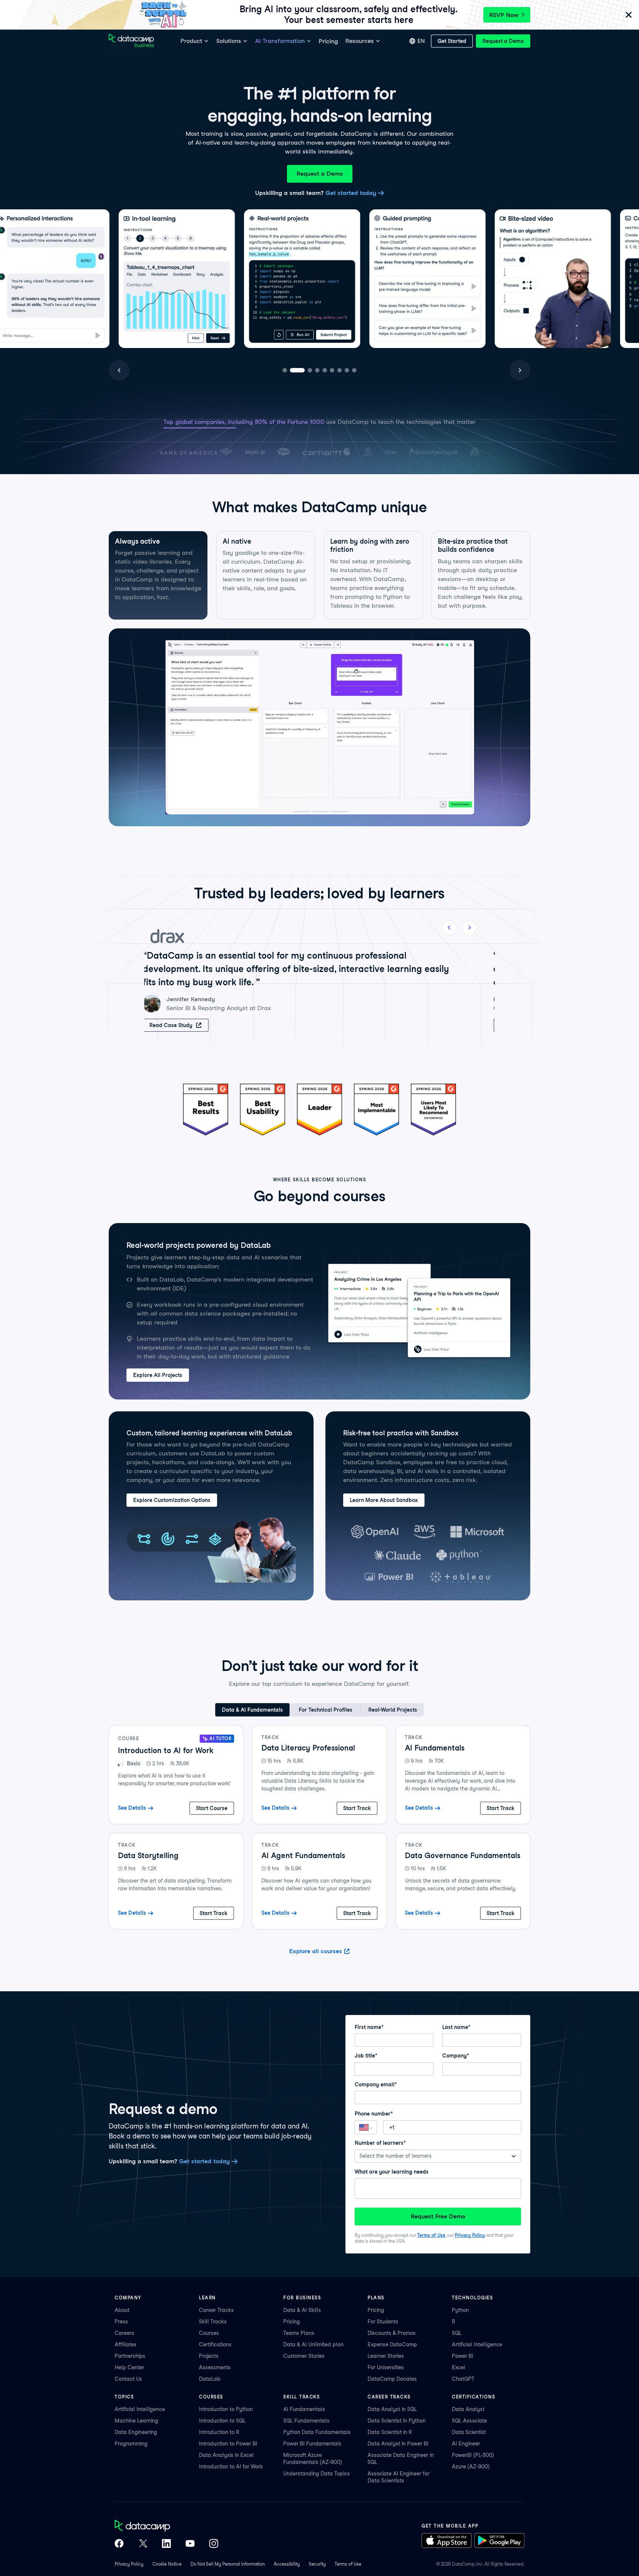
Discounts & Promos (392, 2333)
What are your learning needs (392, 2172)
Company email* (376, 2084)
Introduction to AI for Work (231, 2467)
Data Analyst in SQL (392, 2409)
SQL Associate (469, 2421)
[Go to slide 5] (314, 370)
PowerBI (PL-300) (473, 2455)
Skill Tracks (213, 2322)
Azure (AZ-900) (471, 2467)
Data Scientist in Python (397, 2421)
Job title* (366, 2056)
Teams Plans (299, 2333)
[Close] (629, 15)
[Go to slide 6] (322, 370)
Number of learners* (380, 2143)
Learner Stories (386, 2356)
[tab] (158, 575)
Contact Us (128, 2379)
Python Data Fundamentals (317, 2432)
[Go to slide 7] (334, 370)
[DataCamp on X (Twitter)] (143, 2544)
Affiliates (126, 2344)
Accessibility (287, 2564)
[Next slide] (520, 370)
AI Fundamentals (304, 2409)
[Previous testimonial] (449, 928)
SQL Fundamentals (306, 2421)
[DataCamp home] (166, 2526)
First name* (369, 2027)
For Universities (386, 2367)
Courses (209, 2333)
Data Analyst (468, 2409)
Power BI (463, 2356)
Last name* (456, 2027)
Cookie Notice (167, 2564)
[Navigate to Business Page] (131, 41)
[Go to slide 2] (292, 370)
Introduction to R (219, 2432)
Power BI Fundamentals (312, 2444)
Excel (459, 2367)
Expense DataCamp (392, 2344)
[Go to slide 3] (300, 370)
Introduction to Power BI (228, 2444)
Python (460, 2310)
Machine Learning (136, 2421)
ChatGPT (463, 2379)
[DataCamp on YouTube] (190, 2544)
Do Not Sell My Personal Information (228, 2564)
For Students (383, 2322)
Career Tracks (216, 2310)
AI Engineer (466, 2444)
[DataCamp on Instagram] (214, 2544)
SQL (457, 2333)
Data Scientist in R (390, 2432)
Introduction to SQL (222, 2421)
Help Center (129, 2367)
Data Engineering (136, 2432)
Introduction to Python (226, 2409)
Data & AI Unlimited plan (313, 2344)
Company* (456, 2056)
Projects (209, 2356)
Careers (124, 2333)
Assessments (215, 2367)
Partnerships (130, 2356)
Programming (131, 2444)
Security (317, 2564)
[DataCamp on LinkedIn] (166, 2544)
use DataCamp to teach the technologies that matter (401, 422)
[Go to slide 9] (354, 370)
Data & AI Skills (302, 2310)
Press (121, 2322)
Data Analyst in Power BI (398, 2444)
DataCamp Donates (392, 2379)
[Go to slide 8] (347, 370)
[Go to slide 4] (307, 370)
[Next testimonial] (470, 928)
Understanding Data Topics (317, 2474)
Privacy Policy (470, 2235)
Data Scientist (469, 2432)
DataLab (210, 2379)
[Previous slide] (119, 370)
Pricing (292, 2322)
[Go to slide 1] (285, 370)
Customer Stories (304, 2356)
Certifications (215, 2344)
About (122, 2310)
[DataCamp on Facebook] (119, 2544)
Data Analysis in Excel (226, 2455)
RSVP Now (504, 15)
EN (421, 41)
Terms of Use (431, 2235)
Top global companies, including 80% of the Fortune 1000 (244, 422)
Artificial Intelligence (477, 2344)
